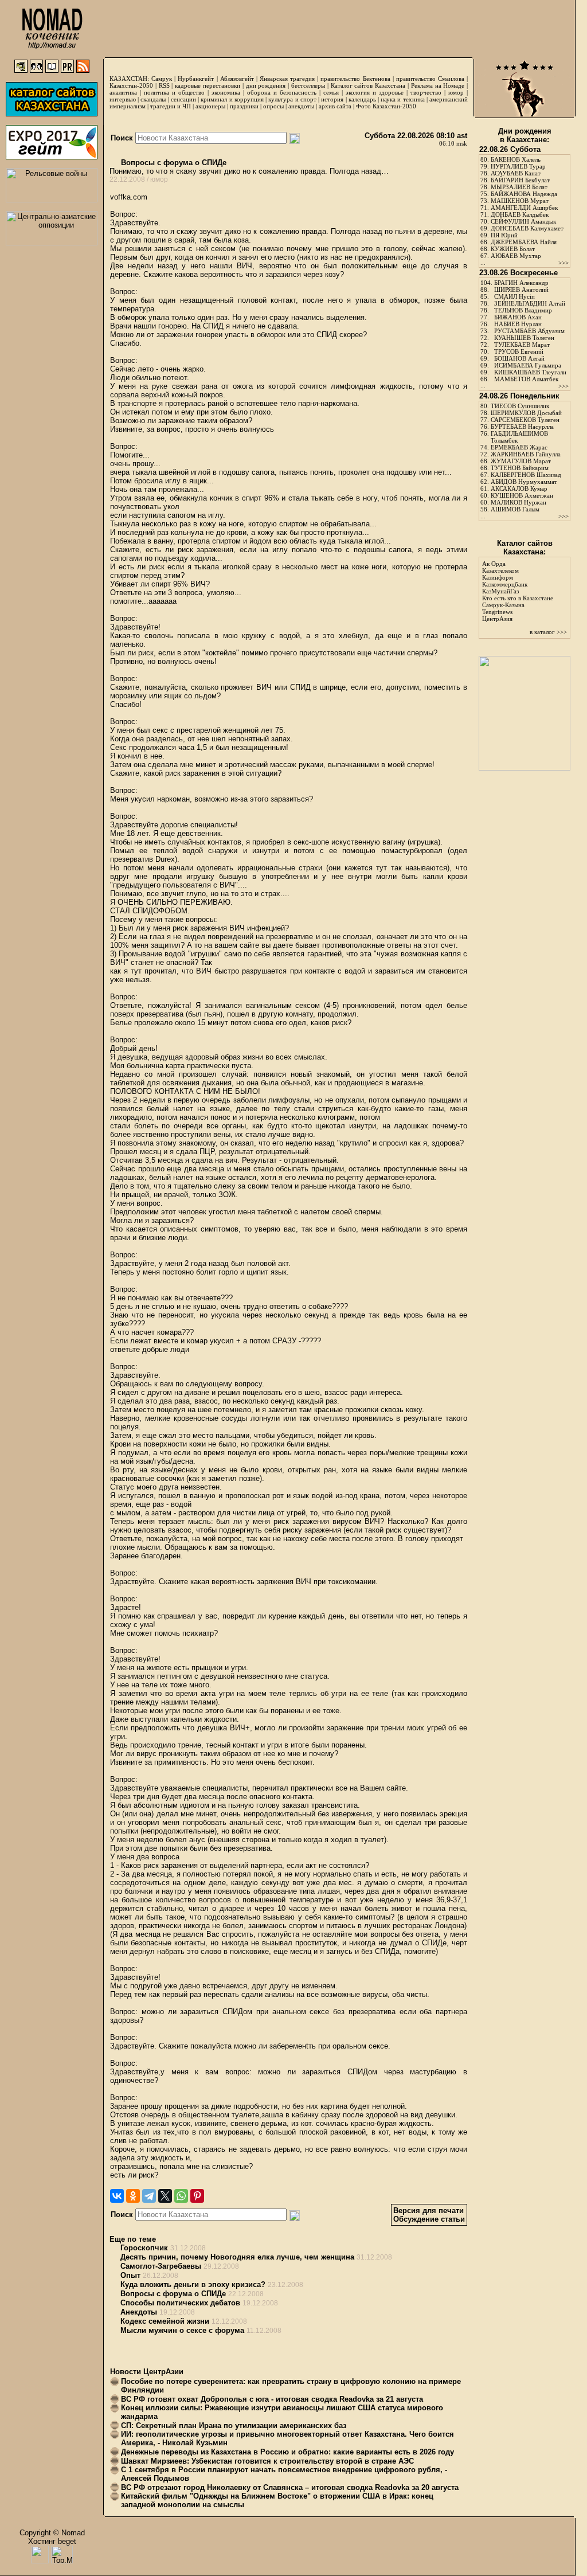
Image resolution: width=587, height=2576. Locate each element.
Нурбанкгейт (196, 79)
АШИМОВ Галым (515, 509)
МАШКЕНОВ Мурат (520, 201)
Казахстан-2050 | (134, 85)
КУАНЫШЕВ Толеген (524, 338)
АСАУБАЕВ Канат (516, 173)
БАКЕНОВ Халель (516, 159)
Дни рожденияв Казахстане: (525, 135)
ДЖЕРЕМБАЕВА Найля (524, 242)
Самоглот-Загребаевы (161, 2266)
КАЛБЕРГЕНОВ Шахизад (526, 475)
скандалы (153, 99)
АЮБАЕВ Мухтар (516, 256)
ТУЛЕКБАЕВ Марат (522, 345)
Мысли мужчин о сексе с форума (182, 2330)
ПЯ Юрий (504, 235)
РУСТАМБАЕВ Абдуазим (529, 331)
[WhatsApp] (181, 2196)
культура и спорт (292, 99)
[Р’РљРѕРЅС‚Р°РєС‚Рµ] (117, 2196)
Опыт (130, 2275)
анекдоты (301, 106)
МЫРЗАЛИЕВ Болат (519, 187)
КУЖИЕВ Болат (513, 249)
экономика (226, 92)
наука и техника (402, 99)
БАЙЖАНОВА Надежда (524, 194)
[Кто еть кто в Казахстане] (525, 768)
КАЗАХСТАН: (129, 79)
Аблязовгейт (237, 79)
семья (331, 92)
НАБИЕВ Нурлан (518, 324)
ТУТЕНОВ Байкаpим (520, 468)
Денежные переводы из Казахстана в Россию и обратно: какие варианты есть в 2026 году (287, 2452)
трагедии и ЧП (171, 106)
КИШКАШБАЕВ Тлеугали (530, 372)
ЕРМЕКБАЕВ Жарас (519, 447)
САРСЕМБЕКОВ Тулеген (525, 420)
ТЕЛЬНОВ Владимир (523, 310)
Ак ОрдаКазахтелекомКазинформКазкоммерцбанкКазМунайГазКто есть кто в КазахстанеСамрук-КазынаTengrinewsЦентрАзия (518, 591)
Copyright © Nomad (52, 2533)
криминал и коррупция (232, 99)
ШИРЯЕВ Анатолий (521, 290)
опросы (273, 106)
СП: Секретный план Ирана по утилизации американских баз (234, 2425)
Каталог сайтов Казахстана (368, 85)
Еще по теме (133, 2239)
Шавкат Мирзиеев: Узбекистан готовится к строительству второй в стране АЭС (267, 2461)
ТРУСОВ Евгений (519, 351)
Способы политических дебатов (180, 2303)
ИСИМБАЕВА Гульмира (528, 365)
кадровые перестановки (208, 85)
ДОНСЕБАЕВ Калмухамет (527, 228)
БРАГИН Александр (521, 283)
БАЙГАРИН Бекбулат (520, 180)
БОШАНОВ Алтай (519, 358)
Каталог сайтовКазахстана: (525, 548)
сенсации (183, 99)
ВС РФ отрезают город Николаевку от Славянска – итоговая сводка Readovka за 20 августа (290, 2487)
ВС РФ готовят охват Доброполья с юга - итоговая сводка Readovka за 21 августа (272, 2399)
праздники (244, 106)
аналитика (123, 92)
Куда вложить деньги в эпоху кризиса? (193, 2284)
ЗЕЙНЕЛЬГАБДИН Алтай (530, 303)
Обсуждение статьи (429, 2219)
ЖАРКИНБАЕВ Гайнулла (526, 454)
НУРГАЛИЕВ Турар (518, 166)
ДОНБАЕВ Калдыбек (520, 214)
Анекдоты (139, 2312)
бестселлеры (308, 85)
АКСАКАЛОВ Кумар (519, 488)
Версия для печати (428, 2210)
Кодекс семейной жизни (165, 2321)
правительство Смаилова (430, 79)
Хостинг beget (52, 2541)
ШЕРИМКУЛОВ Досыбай (526, 413)
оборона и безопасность (282, 92)
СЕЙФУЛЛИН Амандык (523, 221)
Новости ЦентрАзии (147, 2372)
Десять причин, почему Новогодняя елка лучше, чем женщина (237, 2257)
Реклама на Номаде (438, 85)
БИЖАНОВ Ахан (518, 317)
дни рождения (266, 85)
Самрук (162, 79)
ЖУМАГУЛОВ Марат (521, 461)
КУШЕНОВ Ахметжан (522, 495)
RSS (164, 85)
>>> (563, 263)
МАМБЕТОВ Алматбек (526, 379)
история (332, 99)
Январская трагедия (287, 79)
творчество (426, 92)
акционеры (210, 106)
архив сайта (335, 106)
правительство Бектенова (355, 79)
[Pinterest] (197, 2196)
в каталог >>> (548, 632)
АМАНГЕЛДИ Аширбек (524, 208)
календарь (362, 99)
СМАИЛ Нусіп (514, 296)
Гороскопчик (144, 2248)
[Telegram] (149, 2196)
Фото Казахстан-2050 (386, 106)
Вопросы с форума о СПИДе (173, 163)
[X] (165, 2196)
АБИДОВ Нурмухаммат (524, 482)
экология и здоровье (375, 92)
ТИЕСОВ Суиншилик (520, 406)
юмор (456, 92)
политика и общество (174, 92)
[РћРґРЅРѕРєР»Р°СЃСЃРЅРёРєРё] (133, 2196)
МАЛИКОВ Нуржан (518, 502)
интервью (123, 99)
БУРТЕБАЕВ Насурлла (522, 427)
